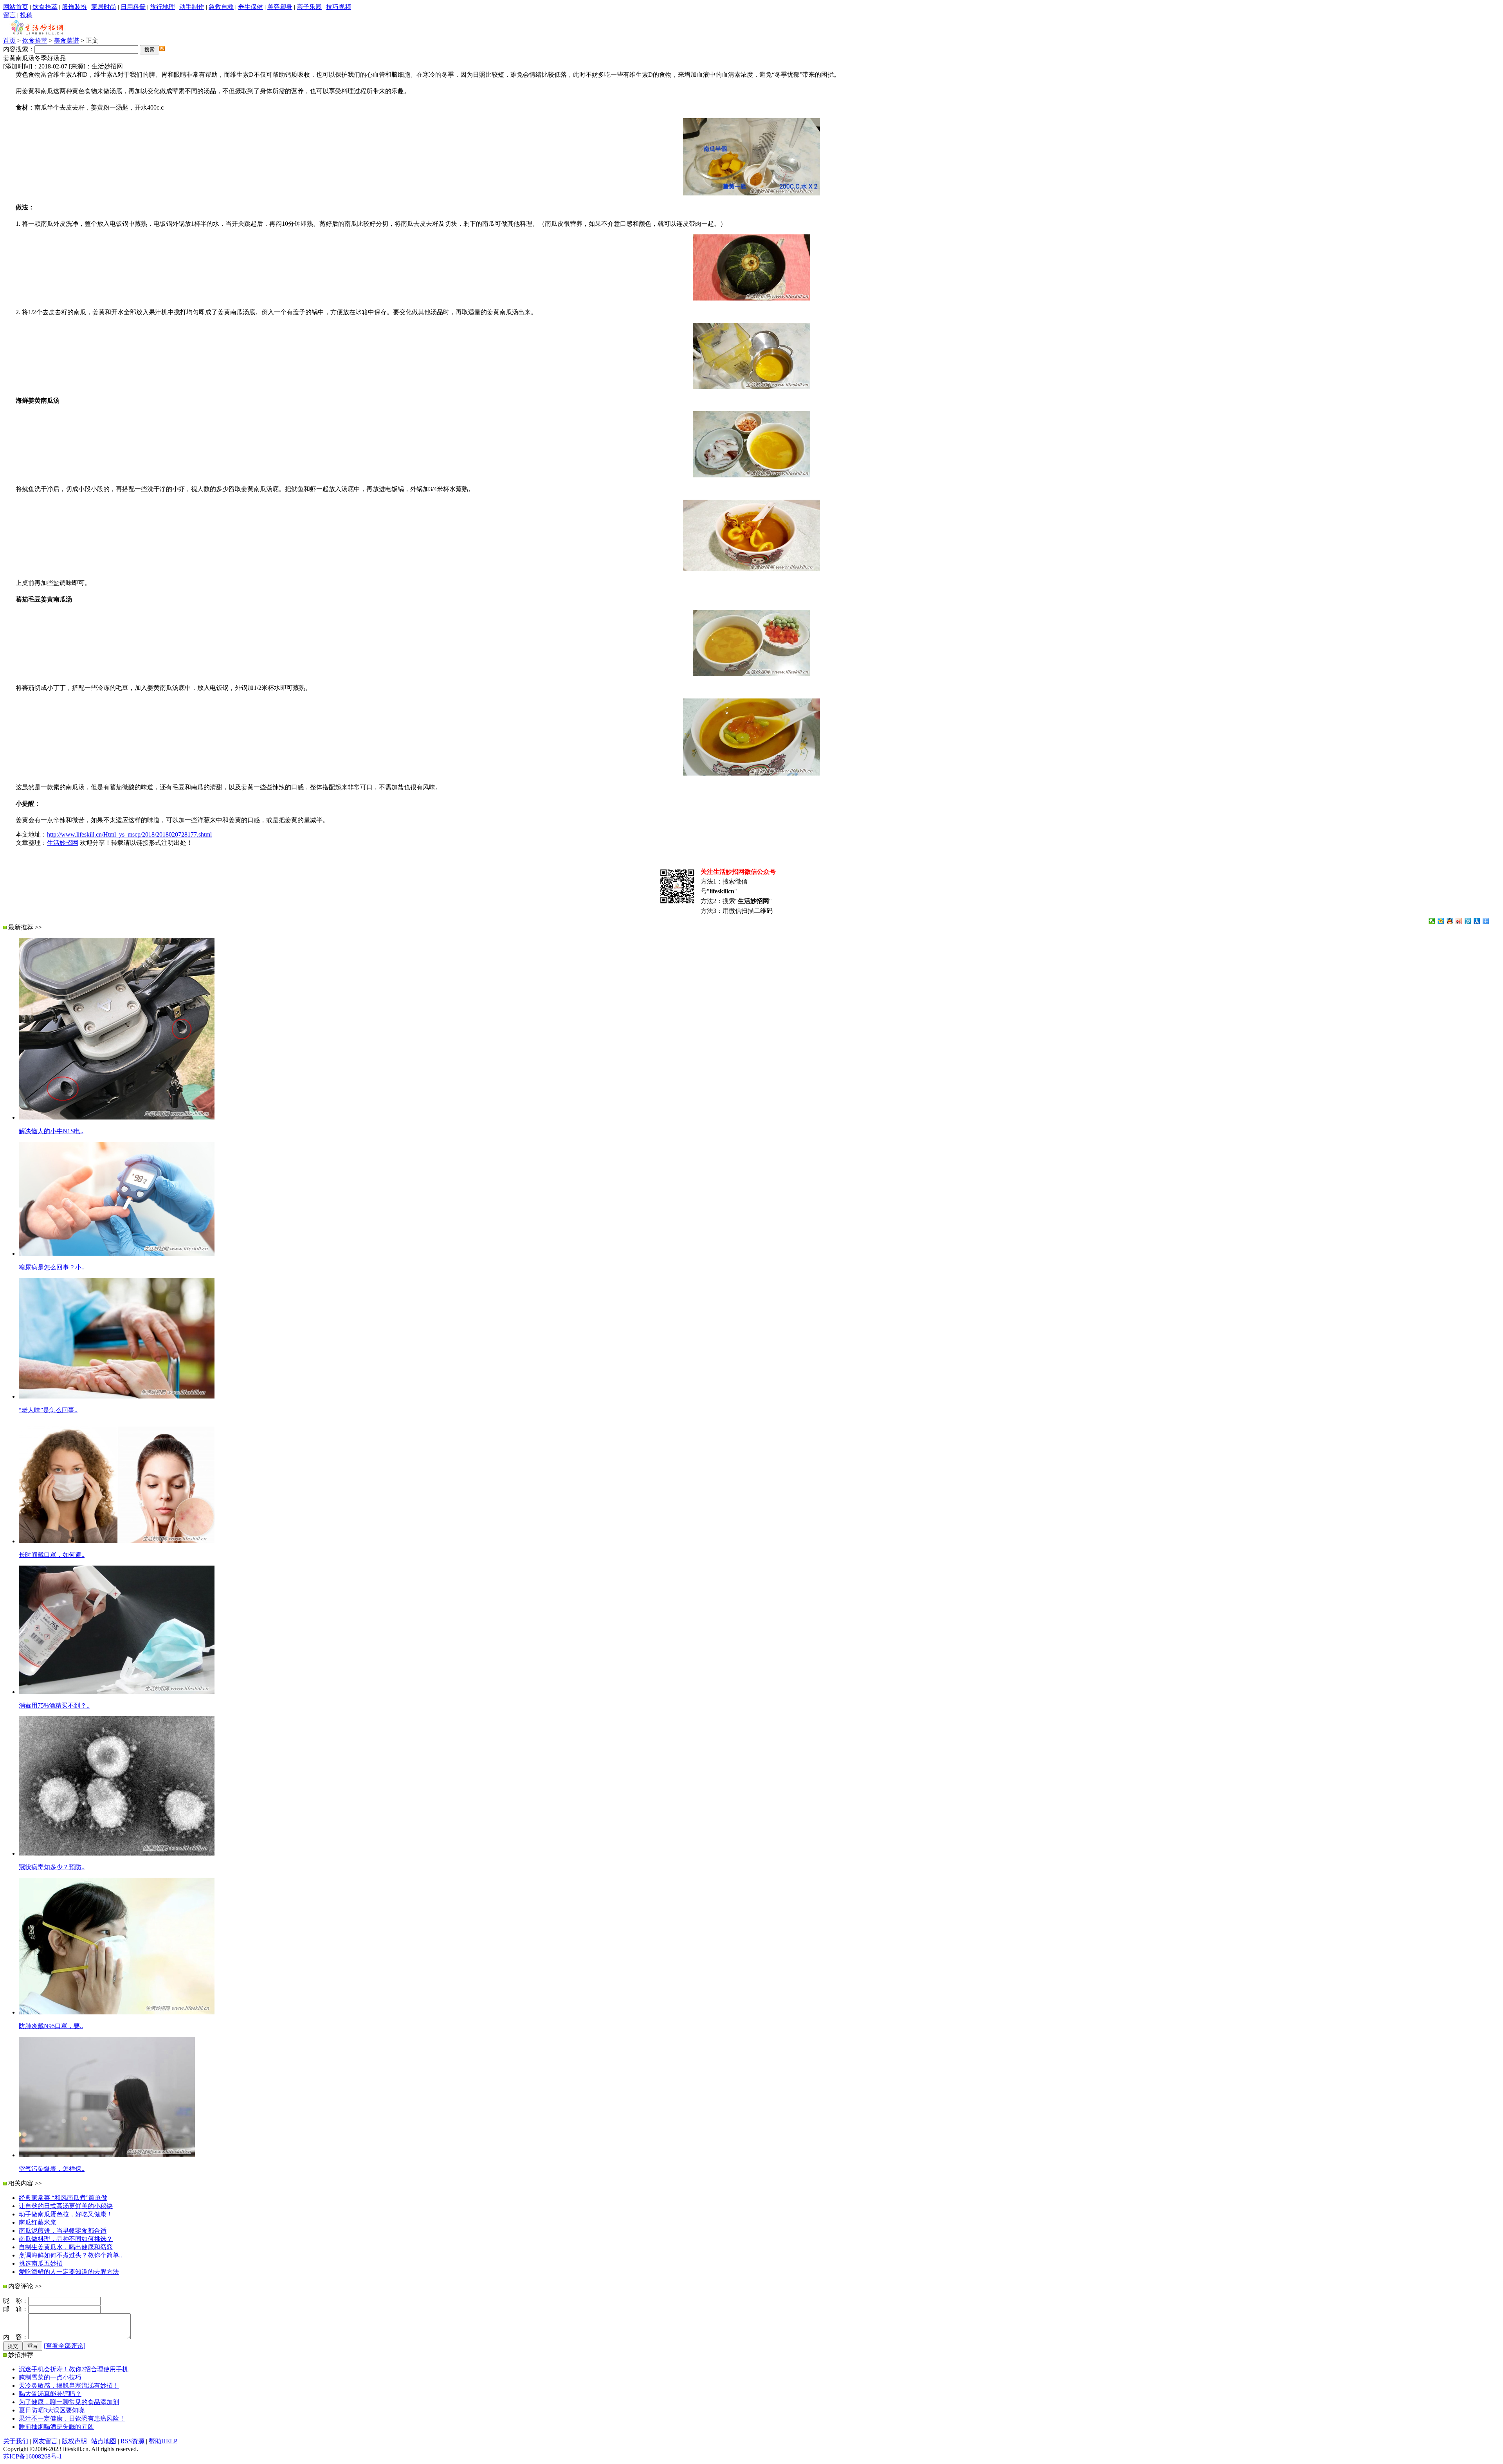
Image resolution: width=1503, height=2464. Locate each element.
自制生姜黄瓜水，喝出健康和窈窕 (66, 2247)
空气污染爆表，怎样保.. (52, 2169)
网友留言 (45, 2441)
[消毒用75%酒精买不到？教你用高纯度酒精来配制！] (117, 1692)
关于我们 (16, 2441)
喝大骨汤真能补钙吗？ (50, 2394)
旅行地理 (162, 7)
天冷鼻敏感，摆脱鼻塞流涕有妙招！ (69, 2386)
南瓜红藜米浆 (38, 2222)
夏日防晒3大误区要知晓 (52, 2410)
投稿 (26, 15)
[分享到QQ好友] (1450, 921)
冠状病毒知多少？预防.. (52, 1867)
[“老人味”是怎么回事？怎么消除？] (117, 1396)
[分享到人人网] (1477, 921)
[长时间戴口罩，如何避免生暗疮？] (117, 1541)
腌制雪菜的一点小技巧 (50, 2377)
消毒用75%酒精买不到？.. (54, 1705)
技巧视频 (339, 7)
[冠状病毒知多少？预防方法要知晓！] (117, 1853)
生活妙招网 (63, 843)
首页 (9, 40)
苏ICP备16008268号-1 (32, 2456)
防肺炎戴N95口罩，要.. (51, 2026)
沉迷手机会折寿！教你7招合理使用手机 (74, 2369)
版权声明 (74, 2441)
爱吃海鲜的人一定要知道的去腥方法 (69, 2272)
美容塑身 (280, 7)
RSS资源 (132, 2441)
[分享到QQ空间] (1441, 921)
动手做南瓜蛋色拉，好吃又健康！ (66, 2214)
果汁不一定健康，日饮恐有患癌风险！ (72, 2418)
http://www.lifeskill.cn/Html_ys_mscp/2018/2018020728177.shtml (129, 834)
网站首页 (16, 7)
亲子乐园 (309, 7)
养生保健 (250, 7)
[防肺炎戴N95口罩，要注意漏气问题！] (117, 2012)
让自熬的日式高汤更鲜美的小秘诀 (66, 2206)
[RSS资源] (162, 49)
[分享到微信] (1432, 921)
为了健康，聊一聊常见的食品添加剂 (69, 2402)
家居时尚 (104, 7)
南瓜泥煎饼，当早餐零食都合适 (63, 2231)
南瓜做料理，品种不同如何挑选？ (66, 2239)
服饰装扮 (74, 7)
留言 (9, 15)
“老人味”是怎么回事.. (48, 1410)
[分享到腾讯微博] (1468, 921)
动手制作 (192, 7)
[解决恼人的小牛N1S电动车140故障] (117, 1117)
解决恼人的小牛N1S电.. (51, 1131)
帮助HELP (163, 2441)
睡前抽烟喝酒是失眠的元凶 (56, 2427)
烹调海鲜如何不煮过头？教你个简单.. (70, 2255)
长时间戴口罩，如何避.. (52, 1555)
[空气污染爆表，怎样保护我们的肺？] (107, 2155)
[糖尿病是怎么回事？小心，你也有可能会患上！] (117, 1254)
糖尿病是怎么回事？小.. (52, 1267)
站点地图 (104, 2441)
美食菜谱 (67, 40)
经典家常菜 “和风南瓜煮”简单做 (63, 2198)
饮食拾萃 (45, 7)
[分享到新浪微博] (1459, 921)
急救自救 (221, 7)
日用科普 (133, 7)
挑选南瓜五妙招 (41, 2263)
